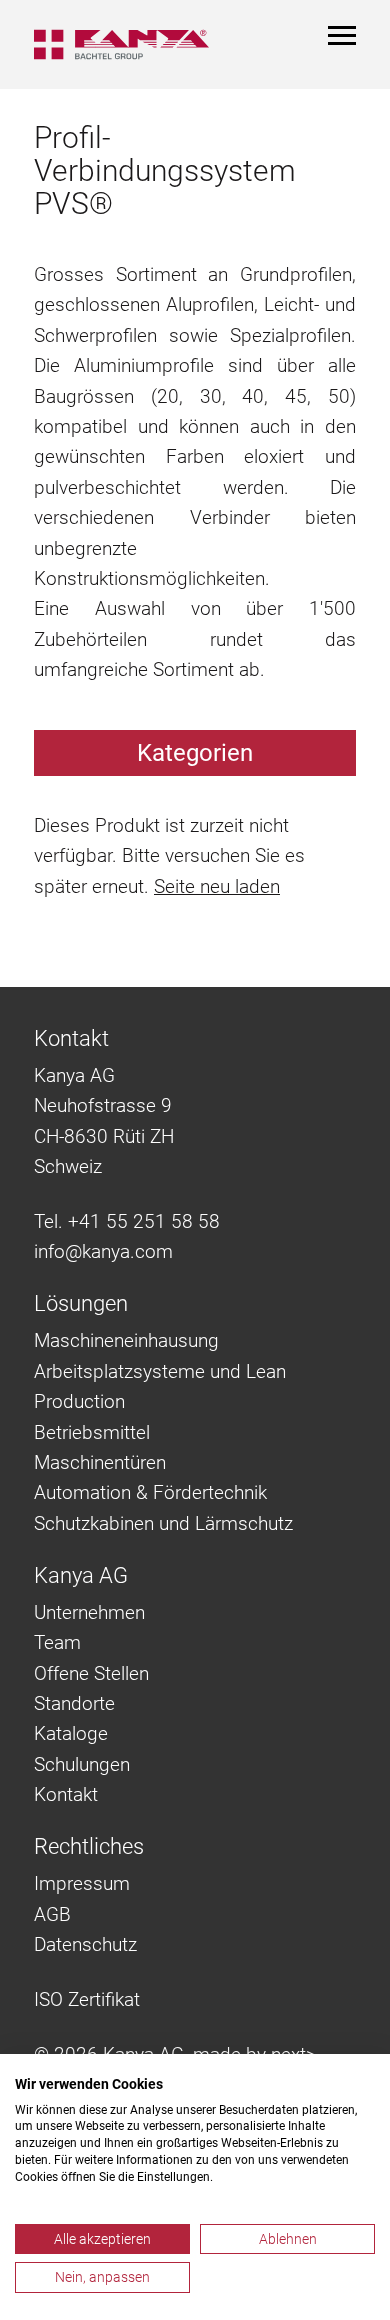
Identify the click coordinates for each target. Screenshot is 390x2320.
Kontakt (66, 1794)
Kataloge (71, 1733)
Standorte (74, 1703)
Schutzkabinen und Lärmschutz (163, 1523)
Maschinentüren (100, 1462)
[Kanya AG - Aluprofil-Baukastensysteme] (121, 44)
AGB (52, 1914)
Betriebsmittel (92, 1432)
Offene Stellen (91, 1673)
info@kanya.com (103, 1251)
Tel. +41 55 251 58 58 (127, 1221)
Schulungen (82, 1764)
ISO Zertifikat (87, 1999)
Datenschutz (85, 1944)
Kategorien (195, 753)
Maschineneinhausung (126, 1340)
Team (57, 1642)
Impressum (82, 1883)
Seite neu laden (217, 886)
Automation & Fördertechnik (150, 1492)
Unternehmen (89, 1612)
